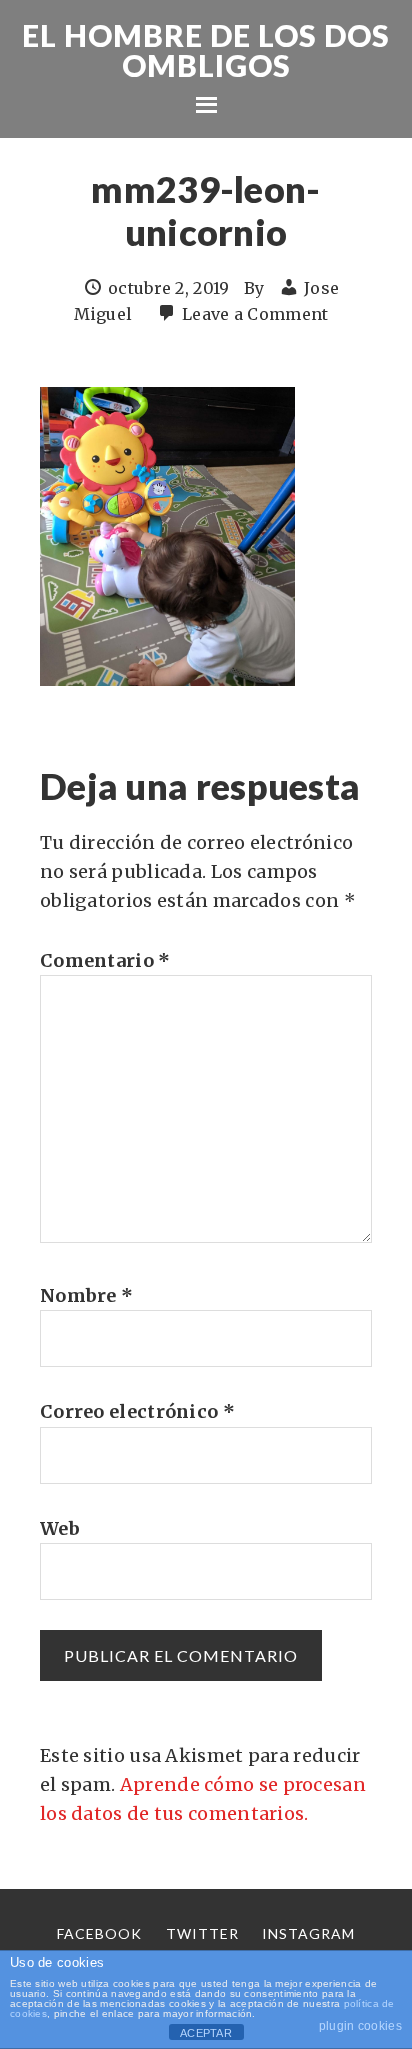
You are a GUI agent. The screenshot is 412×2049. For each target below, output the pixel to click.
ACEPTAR (206, 2033)
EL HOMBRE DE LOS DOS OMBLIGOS (206, 50)
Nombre (86, 1295)
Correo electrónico (137, 1411)
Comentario (105, 960)
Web (60, 1528)
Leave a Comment (255, 314)
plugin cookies (360, 2026)
